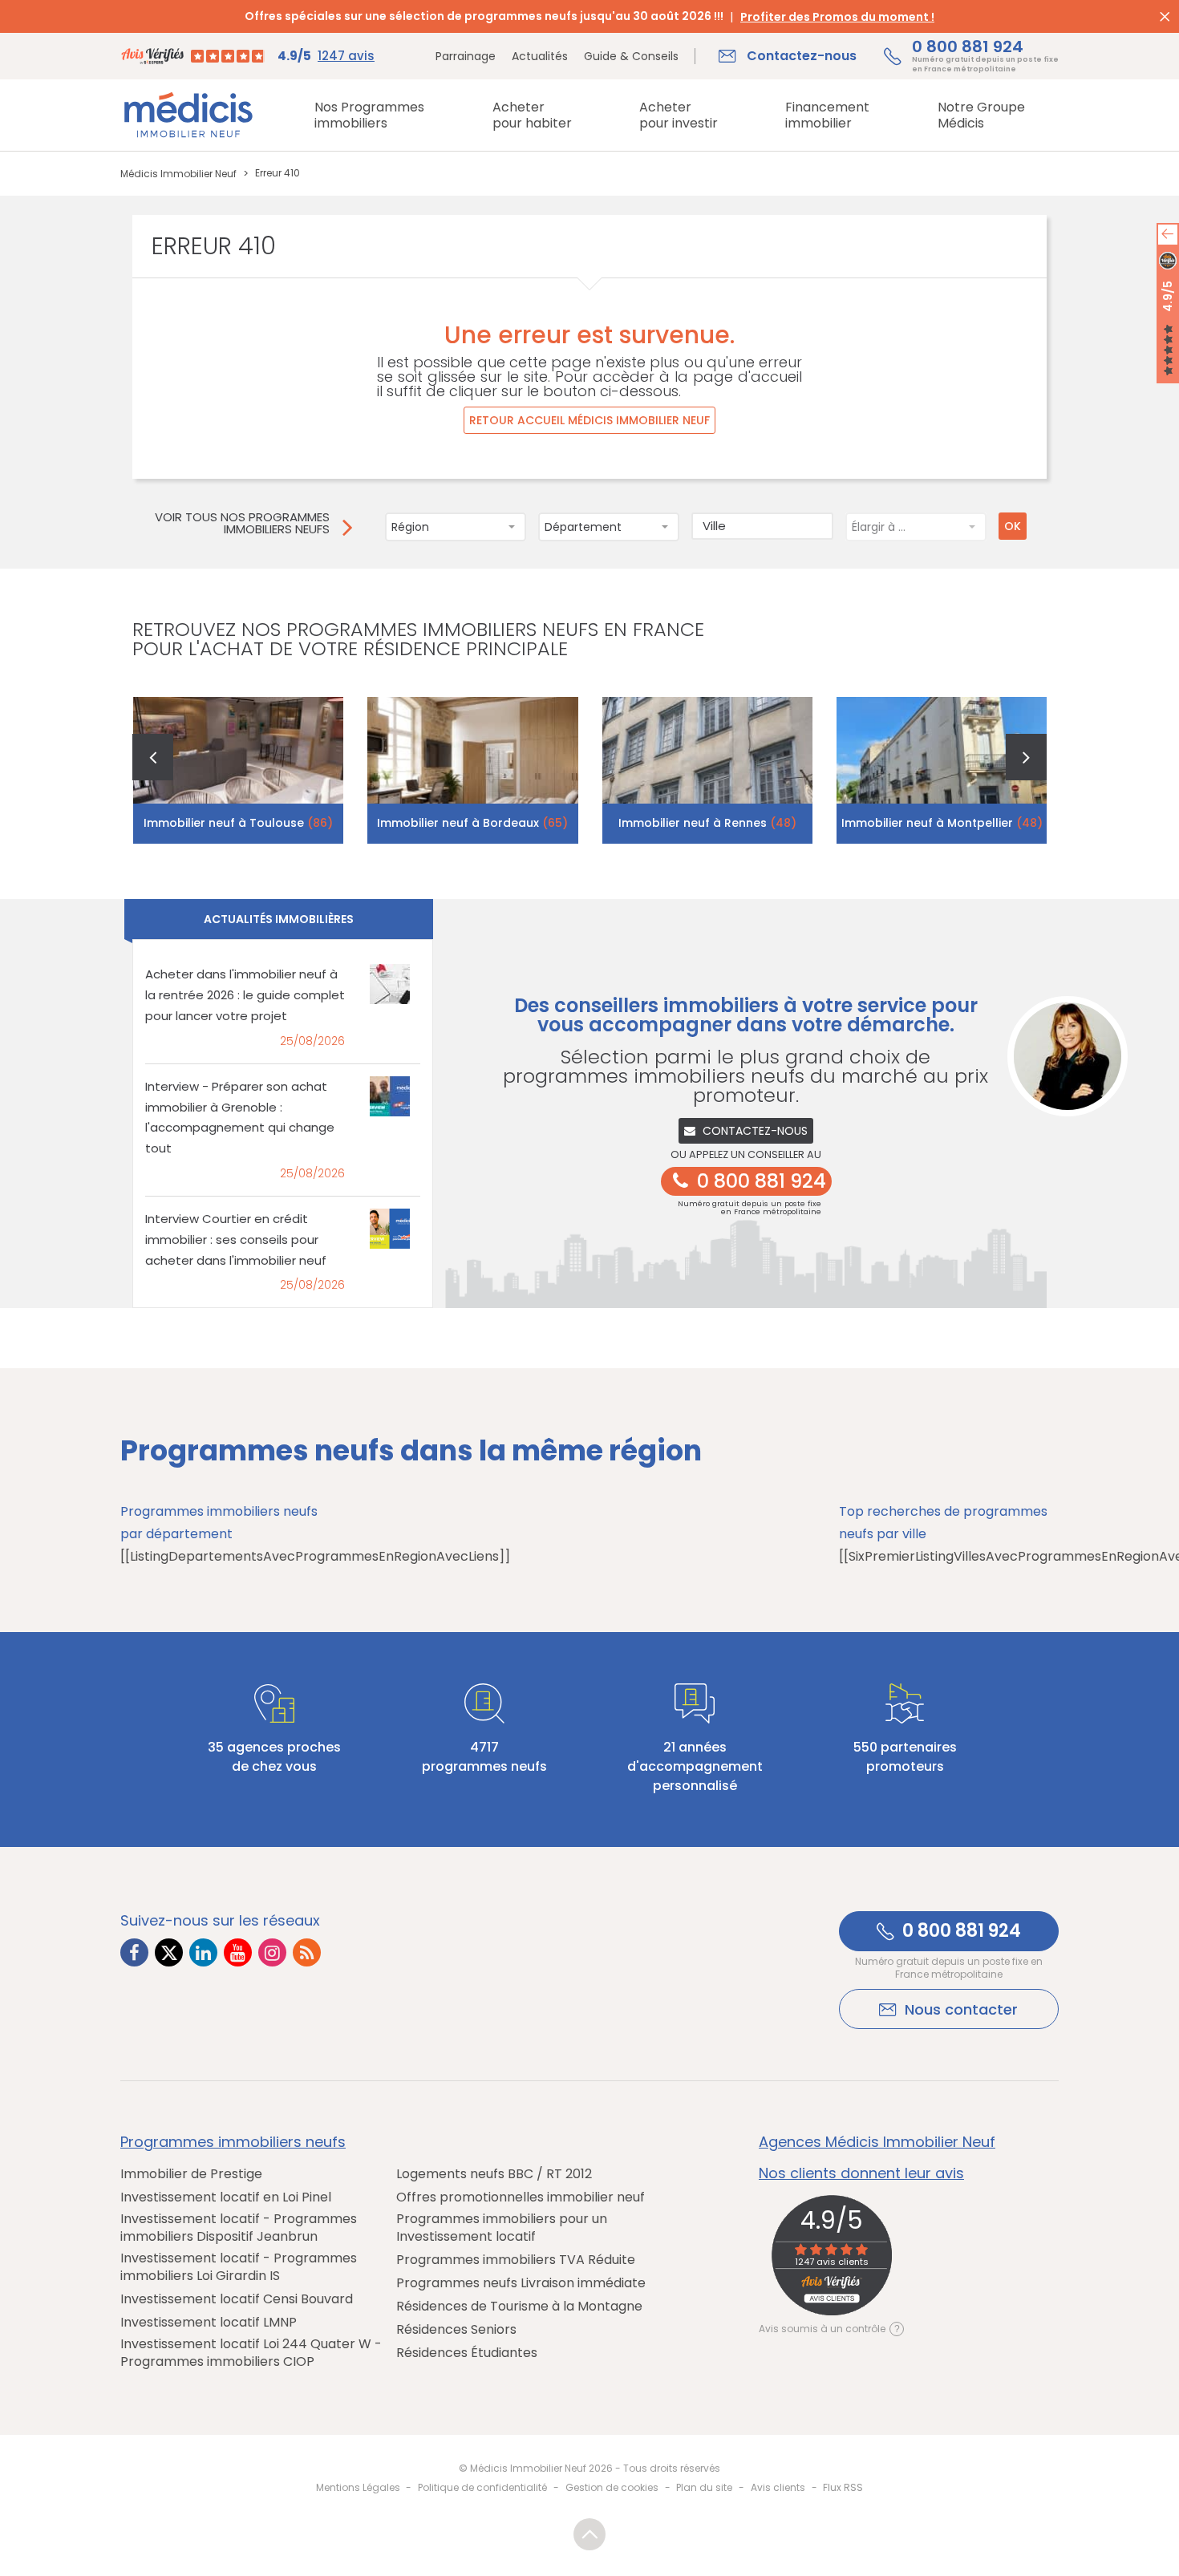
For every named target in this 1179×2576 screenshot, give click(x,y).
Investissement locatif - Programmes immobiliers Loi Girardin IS (239, 2267)
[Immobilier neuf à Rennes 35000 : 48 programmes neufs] (708, 770)
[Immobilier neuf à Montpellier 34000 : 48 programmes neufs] (942, 770)
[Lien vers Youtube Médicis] (238, 1952)
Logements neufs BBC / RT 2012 (494, 2174)
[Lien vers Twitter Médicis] (169, 1952)
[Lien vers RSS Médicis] (307, 1952)
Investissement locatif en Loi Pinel (226, 2197)
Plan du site (704, 2487)
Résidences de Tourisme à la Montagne (519, 2307)
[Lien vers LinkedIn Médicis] (203, 1952)
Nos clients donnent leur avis (861, 2173)
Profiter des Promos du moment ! (837, 17)
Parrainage (466, 56)
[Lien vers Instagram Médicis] (272, 1952)
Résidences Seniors (456, 2330)
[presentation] (153, 757)
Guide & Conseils (631, 56)
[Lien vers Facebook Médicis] (134, 1952)
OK (1013, 526)
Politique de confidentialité (482, 2487)
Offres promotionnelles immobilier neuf (521, 2197)
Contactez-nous (755, 1131)
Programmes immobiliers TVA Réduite (516, 2260)
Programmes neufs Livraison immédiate (521, 2283)
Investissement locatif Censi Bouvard (237, 2299)
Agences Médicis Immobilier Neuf (877, 2142)
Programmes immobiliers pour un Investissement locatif (502, 2228)
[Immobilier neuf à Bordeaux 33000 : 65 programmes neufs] (473, 770)
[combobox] (456, 527)
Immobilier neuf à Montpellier (942, 823)
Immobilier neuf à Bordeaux (472, 823)
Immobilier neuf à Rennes (707, 823)
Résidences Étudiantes (467, 2353)
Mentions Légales (358, 2487)
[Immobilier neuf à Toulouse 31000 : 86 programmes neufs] (239, 770)
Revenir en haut (589, 2534)
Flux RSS (843, 2487)
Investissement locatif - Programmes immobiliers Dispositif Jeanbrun (239, 2228)
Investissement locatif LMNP (209, 2323)
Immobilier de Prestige (191, 2174)
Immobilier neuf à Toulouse (238, 823)
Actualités (540, 56)
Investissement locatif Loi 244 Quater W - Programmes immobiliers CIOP (251, 2353)
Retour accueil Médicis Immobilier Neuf (589, 420)
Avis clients (778, 2487)
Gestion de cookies (612, 2487)
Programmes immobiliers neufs (233, 2142)
